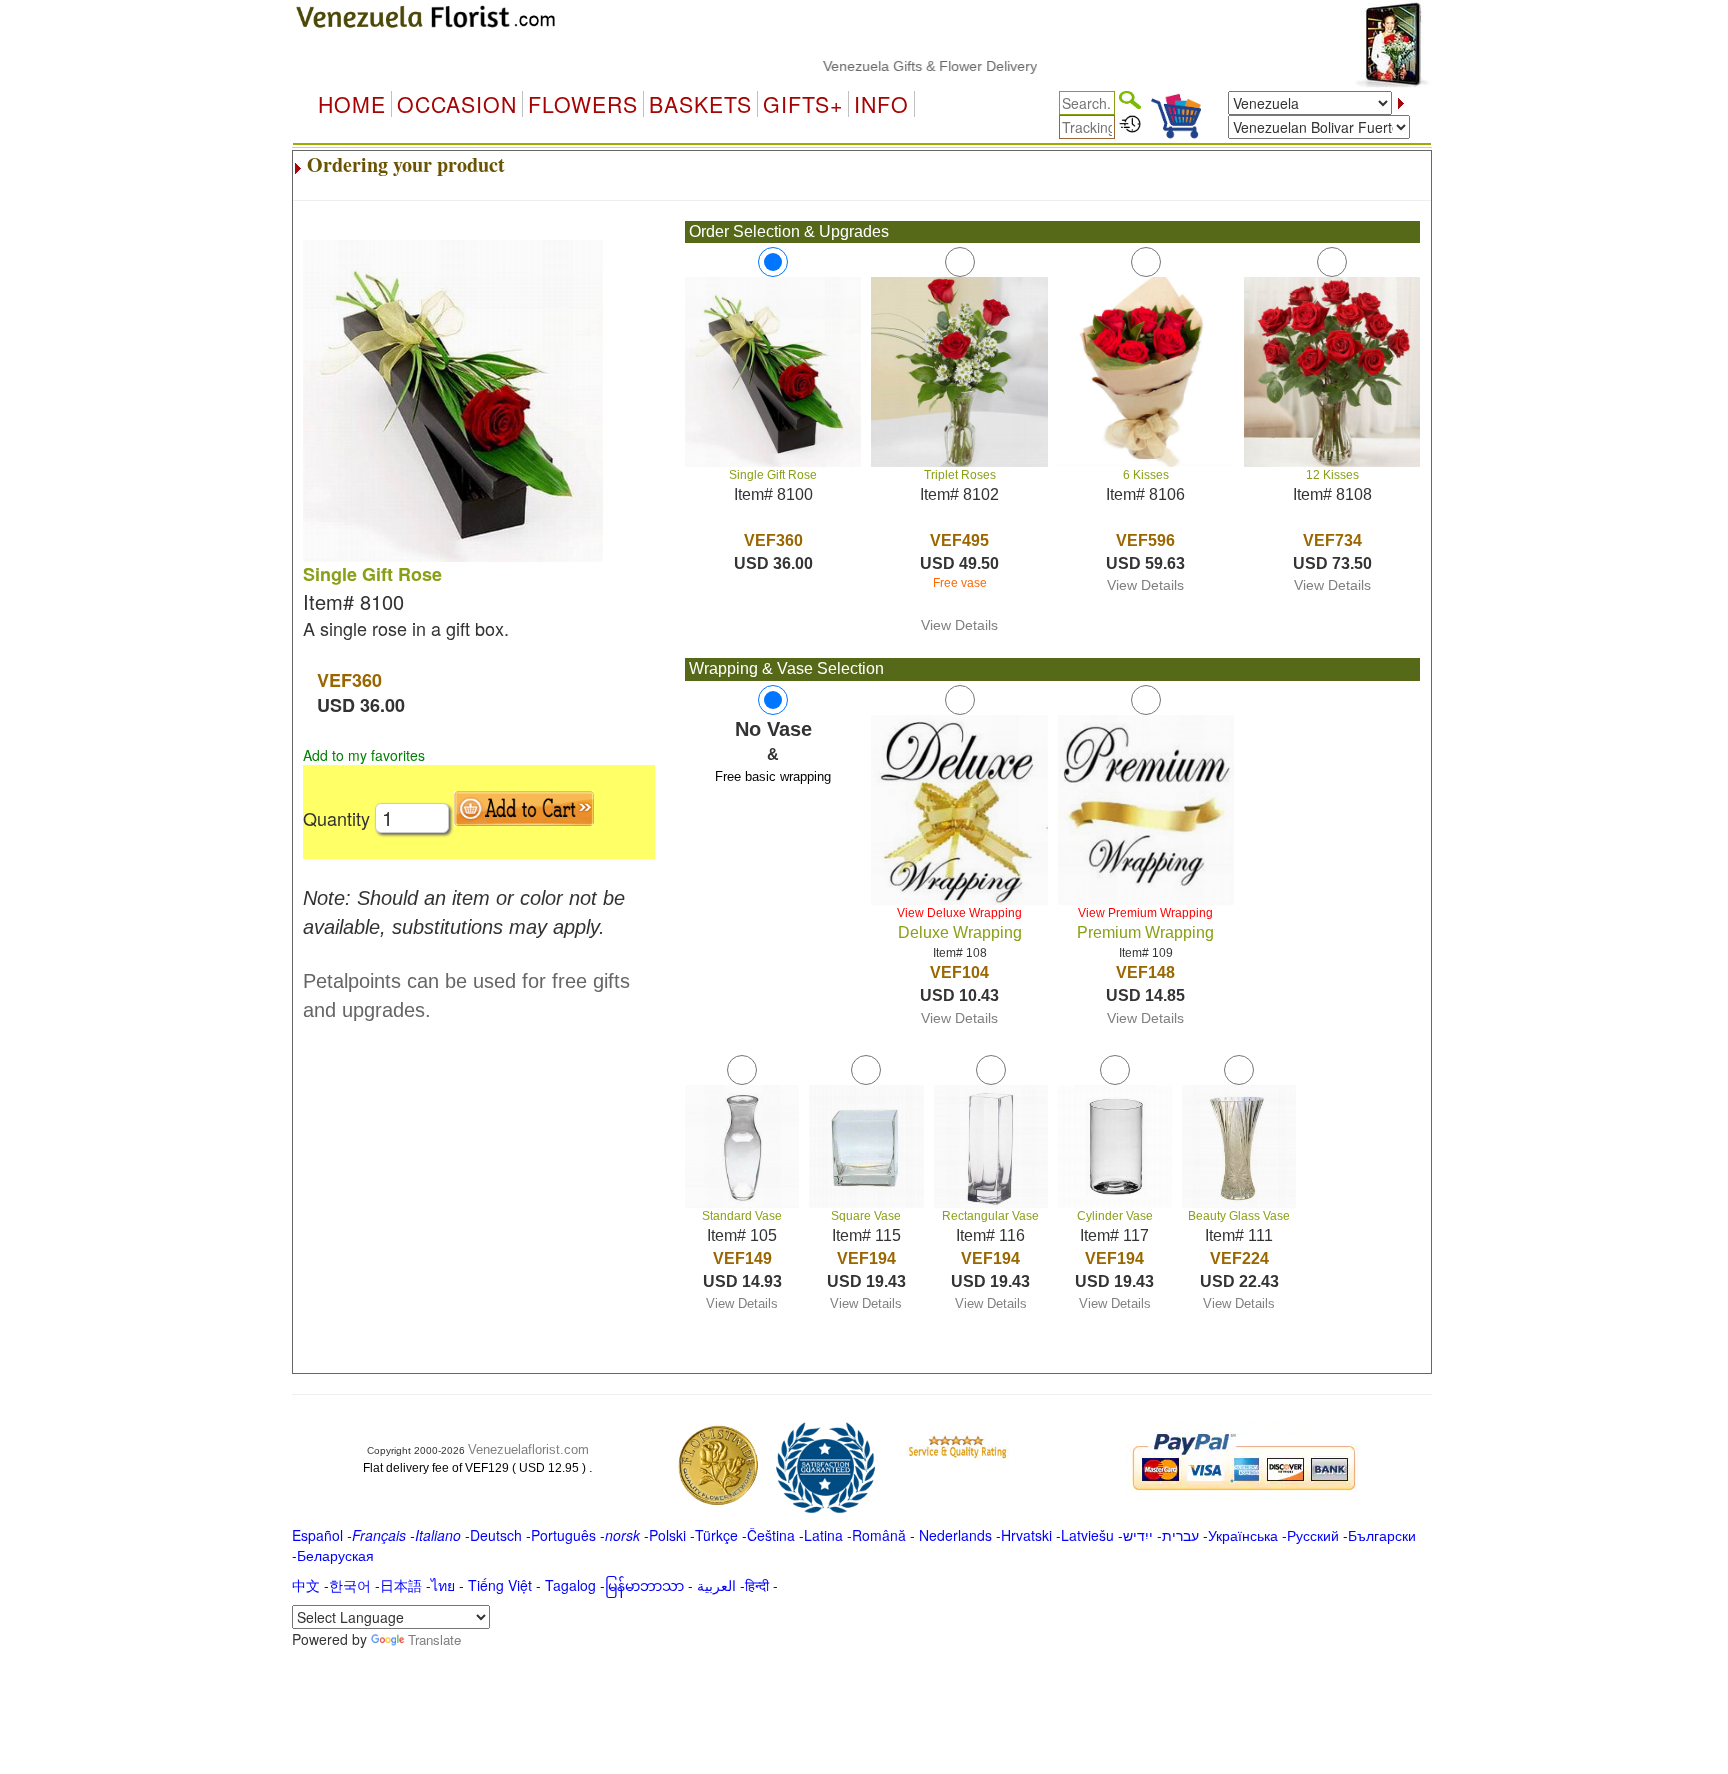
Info (881, 104)
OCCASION (457, 104)
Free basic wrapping (773, 776)
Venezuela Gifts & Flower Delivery (894, 66)
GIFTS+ (803, 104)
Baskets (700, 104)
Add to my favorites (364, 755)
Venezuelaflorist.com (528, 1449)
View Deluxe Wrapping (959, 913)
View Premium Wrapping (1145, 913)
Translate (434, 1639)
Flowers (583, 104)
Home (352, 104)
